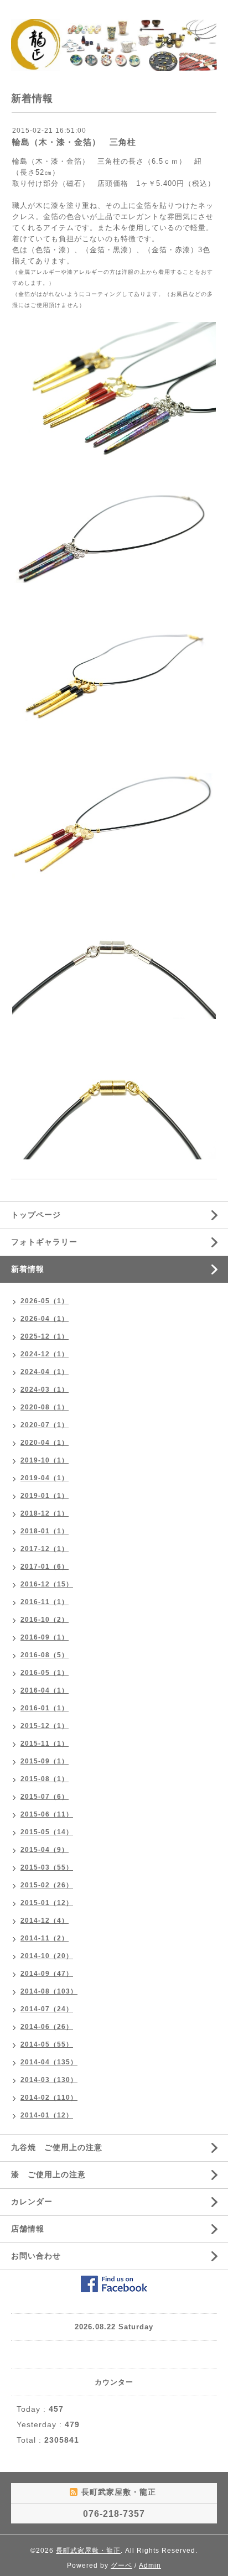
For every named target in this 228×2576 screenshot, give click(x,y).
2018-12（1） (45, 1513)
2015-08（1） (45, 1779)
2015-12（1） (45, 1726)
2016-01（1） (45, 1708)
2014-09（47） (47, 1974)
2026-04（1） (45, 1319)
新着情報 (28, 1269)
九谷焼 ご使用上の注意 (57, 2147)
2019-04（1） (45, 1478)
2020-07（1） (45, 1425)
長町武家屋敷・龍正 (88, 2551)
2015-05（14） (47, 1832)
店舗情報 (28, 2229)
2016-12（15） (47, 1584)
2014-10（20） (47, 1956)
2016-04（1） (45, 1690)
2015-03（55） (47, 1867)
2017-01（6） (45, 1567)
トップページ (36, 1215)
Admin (150, 2565)
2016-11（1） (45, 1602)
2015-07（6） (45, 1797)
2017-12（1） (45, 1549)
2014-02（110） (49, 2098)
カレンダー (32, 2202)
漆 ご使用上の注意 (48, 2174)
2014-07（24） (47, 2009)
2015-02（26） (47, 1885)
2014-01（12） (47, 2115)
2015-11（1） (45, 1744)
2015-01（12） (47, 1903)
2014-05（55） (47, 2044)
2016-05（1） (45, 1673)
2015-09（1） (45, 1761)
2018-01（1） (45, 1531)
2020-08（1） (45, 1407)
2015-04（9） (45, 1850)
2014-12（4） (45, 1921)
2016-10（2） (45, 1620)
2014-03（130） (49, 2080)
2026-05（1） (45, 1301)
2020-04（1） (45, 1443)
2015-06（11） (47, 1814)
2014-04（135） (49, 2062)
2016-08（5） (45, 1655)
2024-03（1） (45, 1390)
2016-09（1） (45, 1637)
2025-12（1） (45, 1336)
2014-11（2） (45, 1938)
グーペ (121, 2565)
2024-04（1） (45, 1372)
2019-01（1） (45, 1496)
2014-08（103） (49, 1991)
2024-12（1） (45, 1354)
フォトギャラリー (44, 1242)
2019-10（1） (45, 1460)
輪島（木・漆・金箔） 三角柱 (74, 142)
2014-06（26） (47, 2027)
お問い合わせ (36, 2256)
